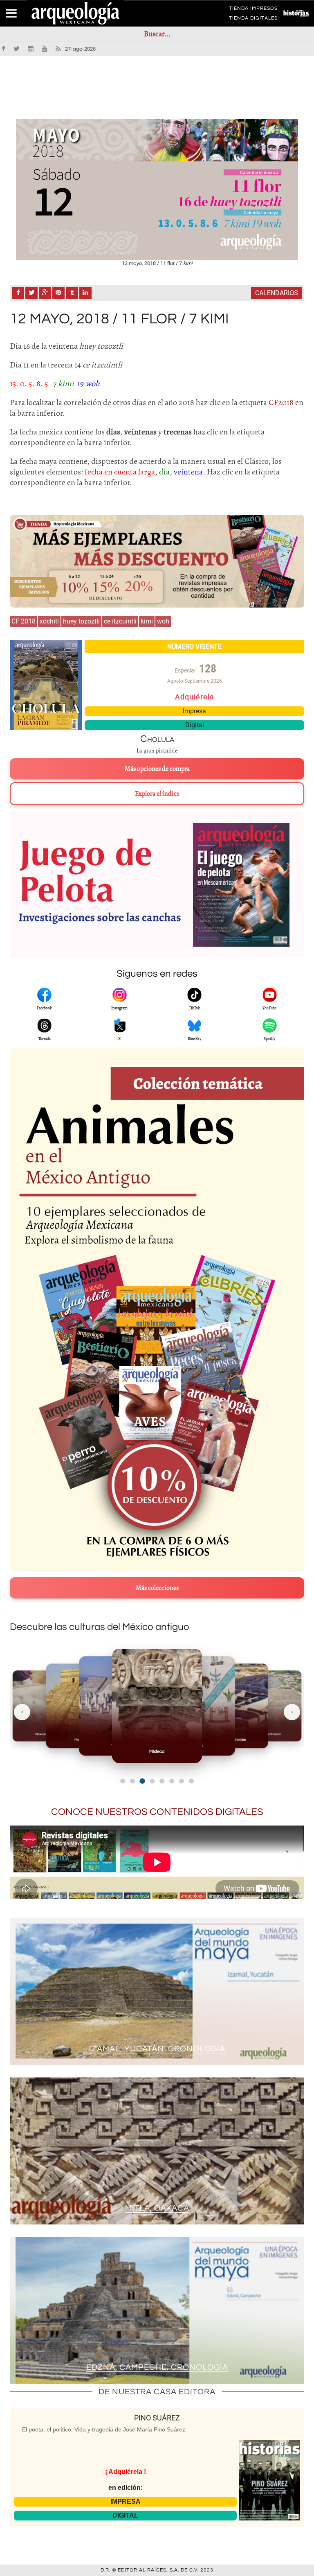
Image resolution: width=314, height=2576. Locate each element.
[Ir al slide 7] (182, 1781)
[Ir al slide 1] (123, 1781)
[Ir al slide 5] (162, 1781)
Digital (195, 725)
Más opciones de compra (157, 769)
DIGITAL (125, 2515)
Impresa (194, 711)
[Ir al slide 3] (142, 1781)
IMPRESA (126, 2501)
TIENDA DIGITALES (253, 20)
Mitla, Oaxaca (157, 2208)
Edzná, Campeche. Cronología (157, 2367)
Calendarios (277, 293)
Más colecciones (157, 1588)
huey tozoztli (81, 621)
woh (163, 621)
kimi (147, 621)
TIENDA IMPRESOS (253, 10)
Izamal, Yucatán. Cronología (157, 2049)
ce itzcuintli (120, 621)
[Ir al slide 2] (132, 1781)
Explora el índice (157, 794)
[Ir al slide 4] (152, 1781)
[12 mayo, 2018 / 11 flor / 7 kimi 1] (157, 189)
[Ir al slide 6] (172, 1781)
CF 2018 (24, 621)
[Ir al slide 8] (191, 1781)
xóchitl (49, 621)
